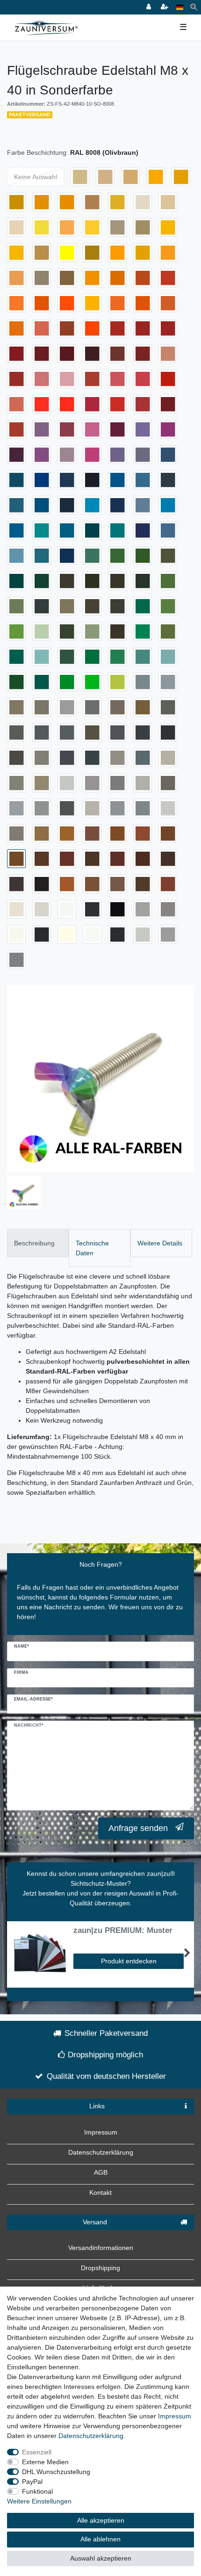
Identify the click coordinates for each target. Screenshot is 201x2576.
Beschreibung (34, 1243)
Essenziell (37, 2452)
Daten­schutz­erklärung (91, 2436)
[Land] (180, 7)
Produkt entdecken (129, 1961)
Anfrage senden (138, 1828)
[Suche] (194, 7)
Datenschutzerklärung (101, 2152)
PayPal (32, 2482)
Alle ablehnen (100, 2539)
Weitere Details (160, 1243)
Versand (95, 2222)
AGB (101, 2172)
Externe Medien (45, 2462)
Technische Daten (92, 1248)
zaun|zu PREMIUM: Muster (123, 1931)
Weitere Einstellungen (39, 2501)
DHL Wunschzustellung (56, 2472)
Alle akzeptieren (101, 2520)
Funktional (37, 2491)
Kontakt (100, 2192)
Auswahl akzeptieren (101, 2558)
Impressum (101, 2132)
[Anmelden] (150, 7)
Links (97, 2106)
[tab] (38, 1243)
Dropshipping (100, 2268)
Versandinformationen (101, 2248)
